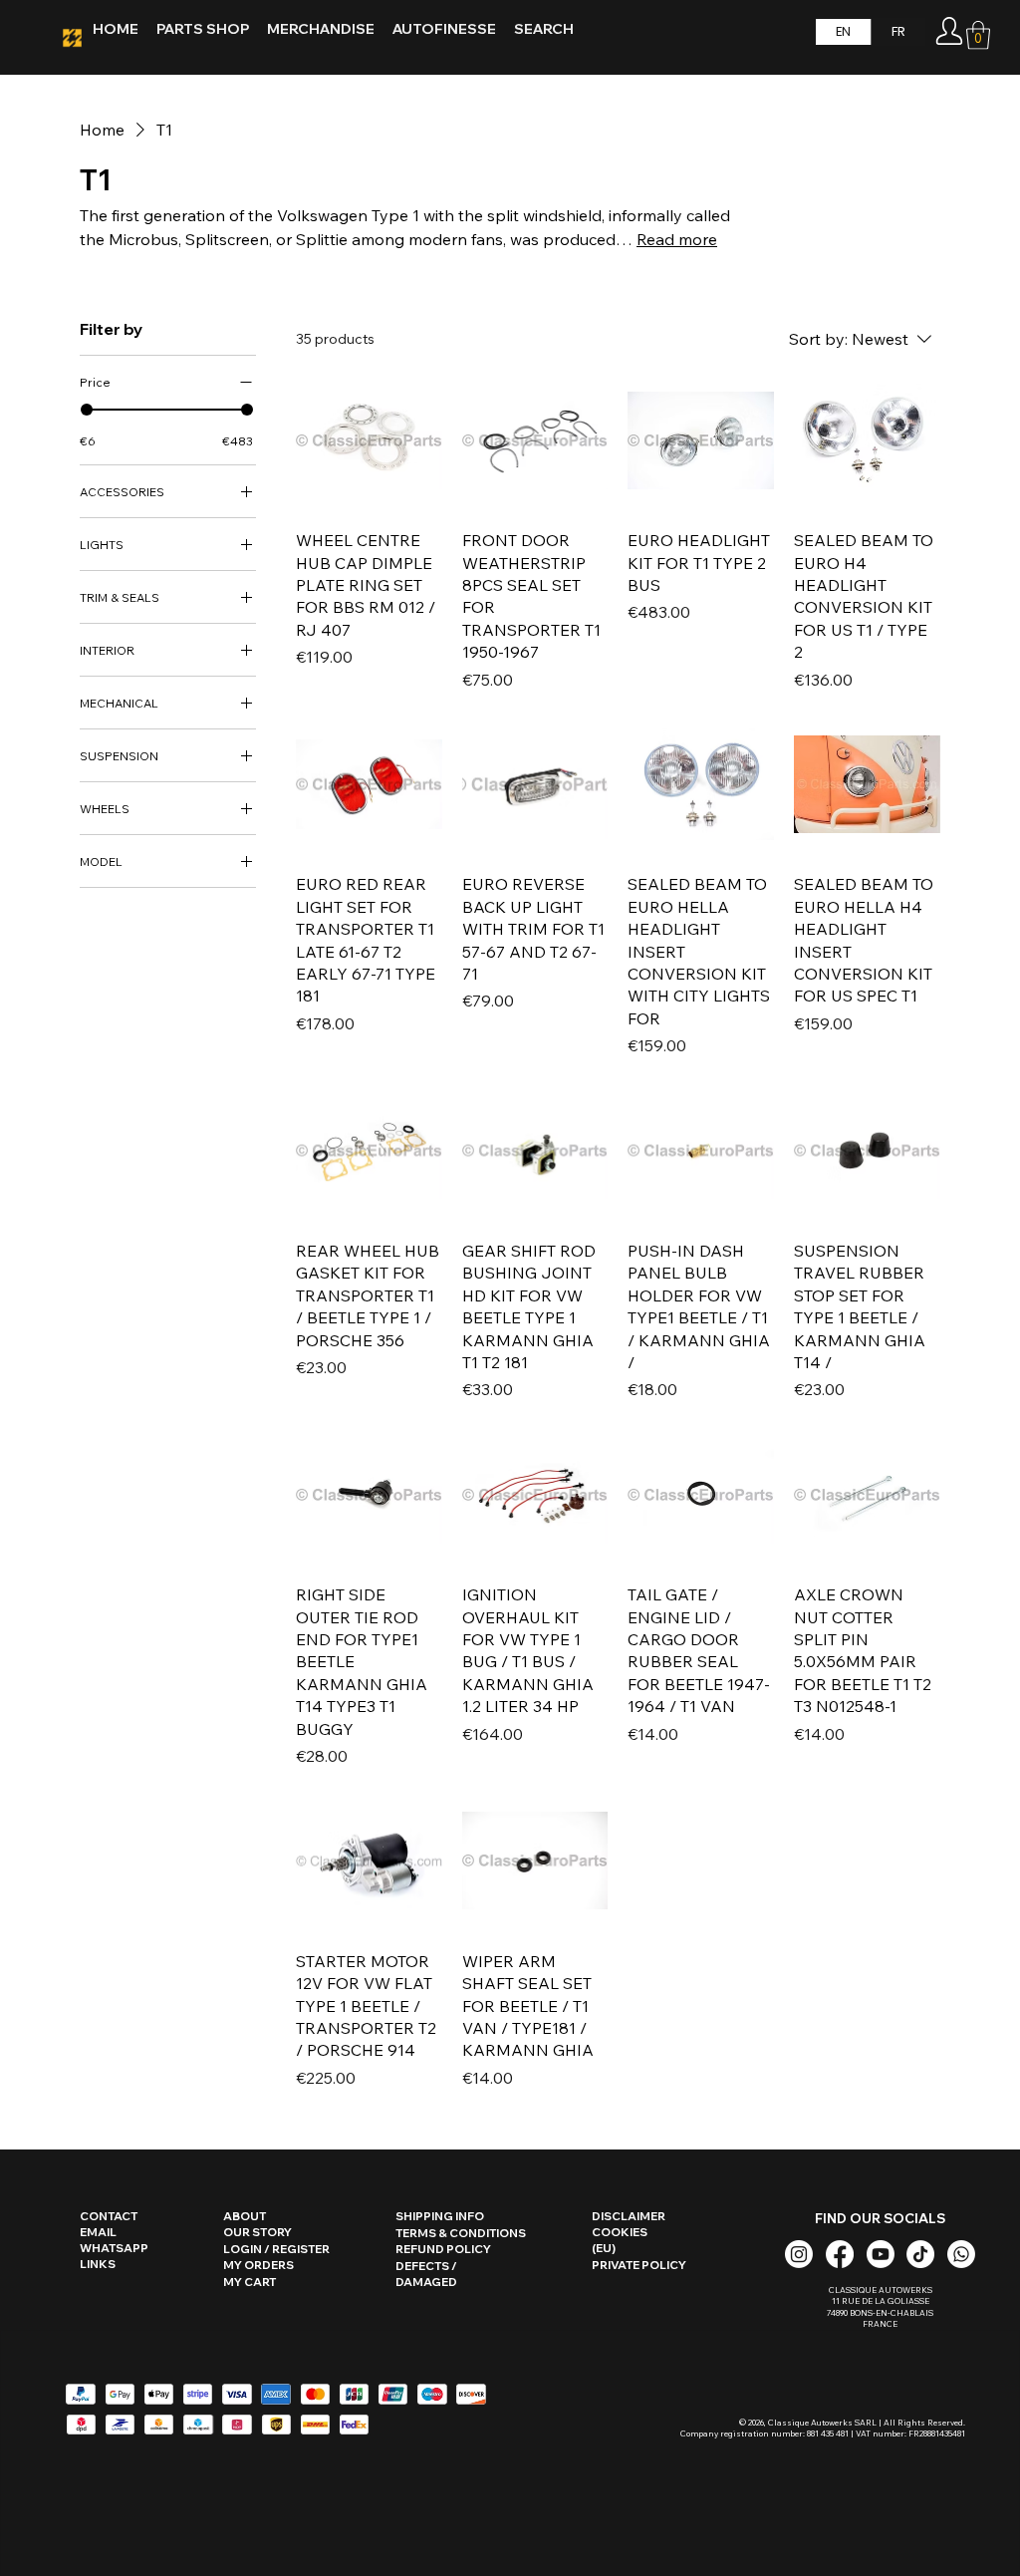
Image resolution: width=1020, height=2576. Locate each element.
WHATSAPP (114, 2248)
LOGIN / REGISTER (276, 2249)
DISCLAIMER (629, 2216)
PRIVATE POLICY (639, 2265)
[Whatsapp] (961, 2254)
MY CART (250, 2282)
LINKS (98, 2264)
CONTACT (109, 2216)
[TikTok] (920, 2254)
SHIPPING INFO (440, 2216)
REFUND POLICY (443, 2249)
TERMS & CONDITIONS (461, 2233)
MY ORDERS (258, 2265)
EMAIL (98, 2232)
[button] (978, 35)
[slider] (87, 410)
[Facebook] (840, 2254)
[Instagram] (799, 2254)
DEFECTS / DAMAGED (426, 2274)
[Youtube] (881, 2254)
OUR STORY (257, 2232)
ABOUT (245, 2216)
